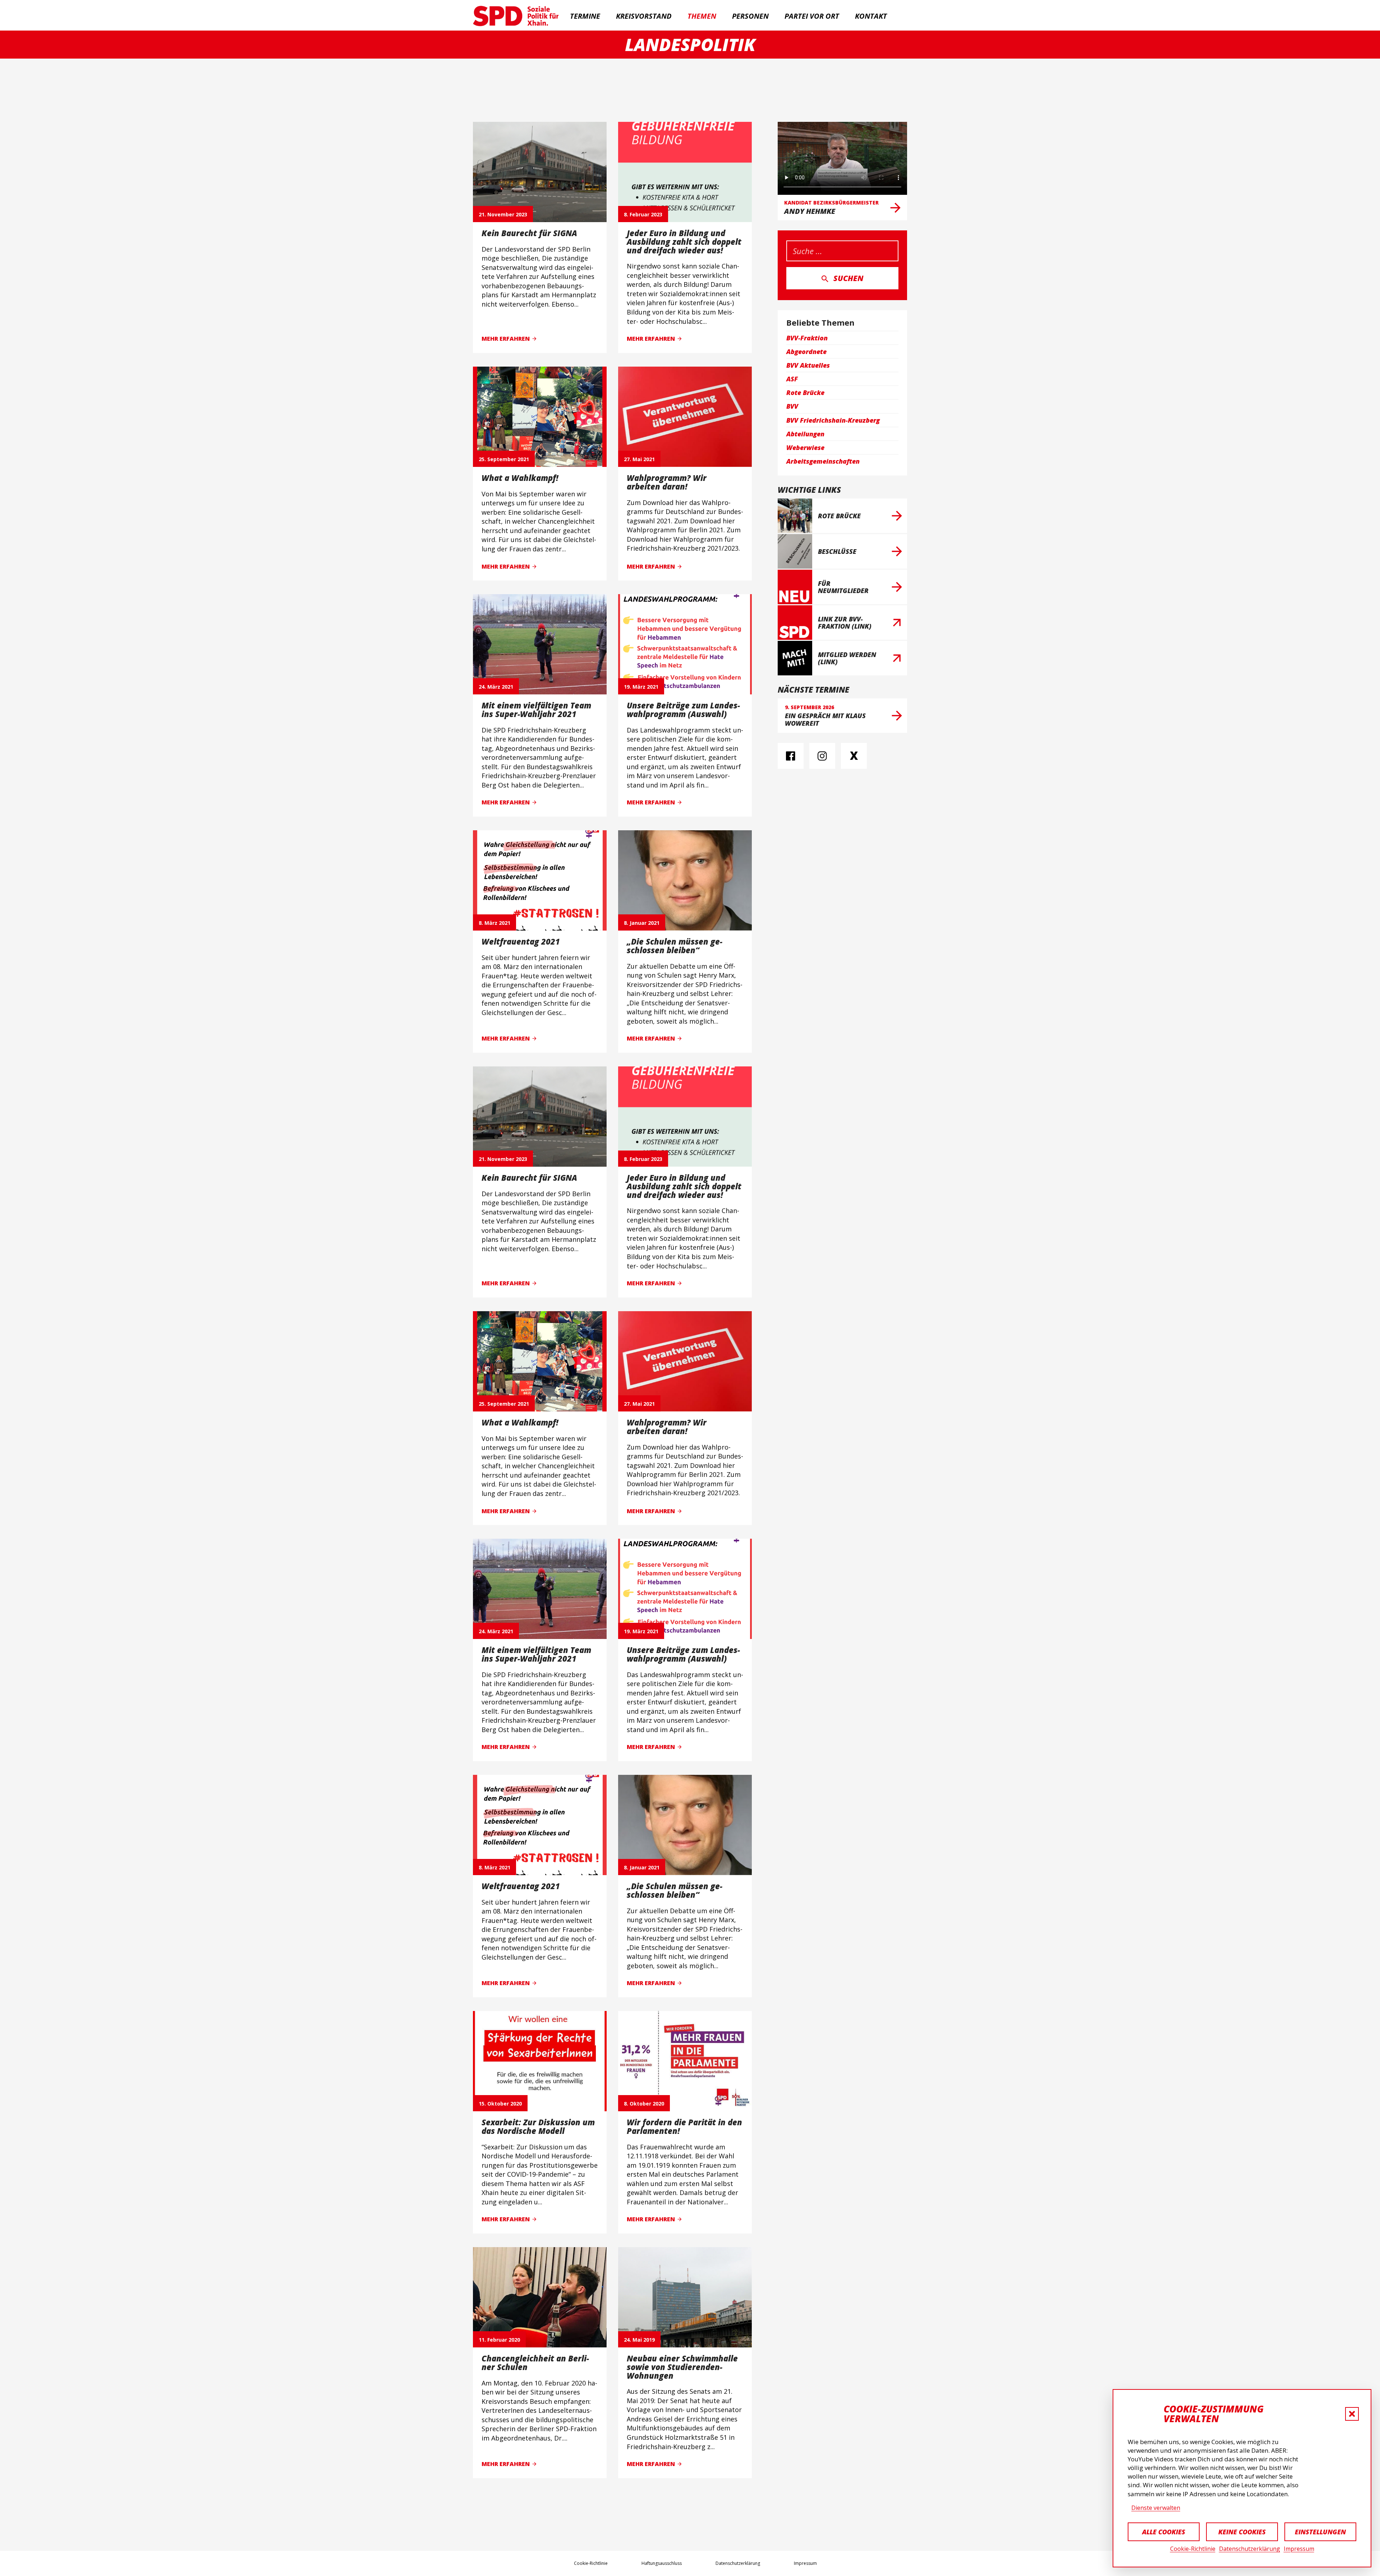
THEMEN (702, 16)
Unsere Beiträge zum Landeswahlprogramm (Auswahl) (683, 710)
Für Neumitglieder (843, 587)
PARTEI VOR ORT (812, 16)
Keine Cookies (1242, 2532)
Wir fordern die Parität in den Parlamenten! (684, 2126)
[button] (1352, 2414)
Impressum (1299, 2549)
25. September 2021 (504, 459)
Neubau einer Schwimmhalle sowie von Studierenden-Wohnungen (682, 2367)
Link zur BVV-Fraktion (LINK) (845, 623)
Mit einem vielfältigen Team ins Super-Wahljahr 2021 (536, 710)
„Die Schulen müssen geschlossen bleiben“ (675, 946)
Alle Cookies (1164, 2532)
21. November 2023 (503, 214)
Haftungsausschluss (662, 2563)
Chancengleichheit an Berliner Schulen (535, 2363)
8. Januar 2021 (642, 923)
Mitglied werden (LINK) (847, 658)
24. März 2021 (496, 687)
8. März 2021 (494, 923)
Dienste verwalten (1156, 2508)
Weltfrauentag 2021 (521, 941)
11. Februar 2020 (499, 2340)
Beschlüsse (837, 551)
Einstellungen (1320, 2532)
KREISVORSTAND (644, 16)
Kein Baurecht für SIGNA (529, 233)
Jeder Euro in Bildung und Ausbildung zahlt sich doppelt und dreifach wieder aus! (684, 242)
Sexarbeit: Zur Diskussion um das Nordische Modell (538, 2126)
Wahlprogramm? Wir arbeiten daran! (667, 482)
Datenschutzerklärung (1250, 2549)
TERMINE (585, 16)
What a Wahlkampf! (520, 478)
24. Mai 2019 (639, 2340)
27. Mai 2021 (639, 459)
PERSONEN (750, 16)
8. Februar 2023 (643, 214)
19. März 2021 (641, 687)
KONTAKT (871, 16)
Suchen (848, 278)
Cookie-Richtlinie (1193, 2549)
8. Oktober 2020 (644, 2104)
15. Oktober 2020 (500, 2104)
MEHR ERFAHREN (506, 339)
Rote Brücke (839, 516)
